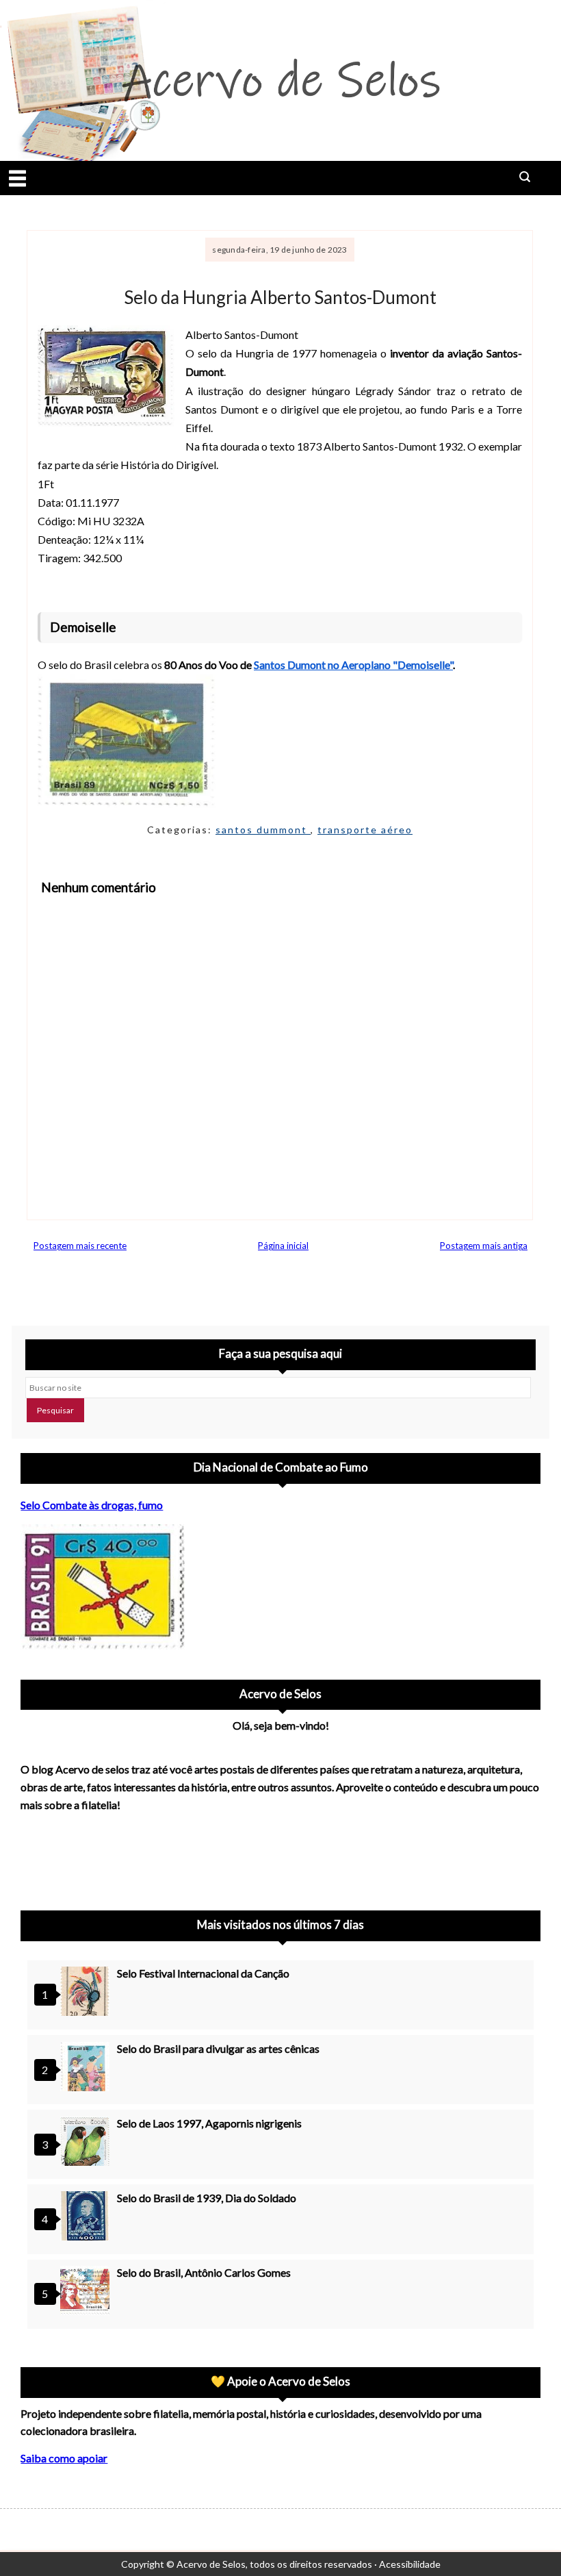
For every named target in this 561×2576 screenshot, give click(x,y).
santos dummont (263, 830)
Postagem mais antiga (484, 1246)
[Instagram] (37, 1857)
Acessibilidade (410, 2564)
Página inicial (283, 1246)
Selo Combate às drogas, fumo (92, 1505)
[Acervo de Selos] (108, 1841)
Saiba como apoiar (64, 2458)
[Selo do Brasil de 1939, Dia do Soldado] (87, 2218)
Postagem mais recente (80, 1246)
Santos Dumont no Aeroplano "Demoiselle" (353, 665)
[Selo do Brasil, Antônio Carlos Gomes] (87, 2292)
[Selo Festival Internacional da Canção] (87, 1993)
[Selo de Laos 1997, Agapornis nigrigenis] (87, 2143)
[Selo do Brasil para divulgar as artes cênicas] (87, 2068)
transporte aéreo (365, 830)
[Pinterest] (73, 1857)
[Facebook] (144, 1857)
